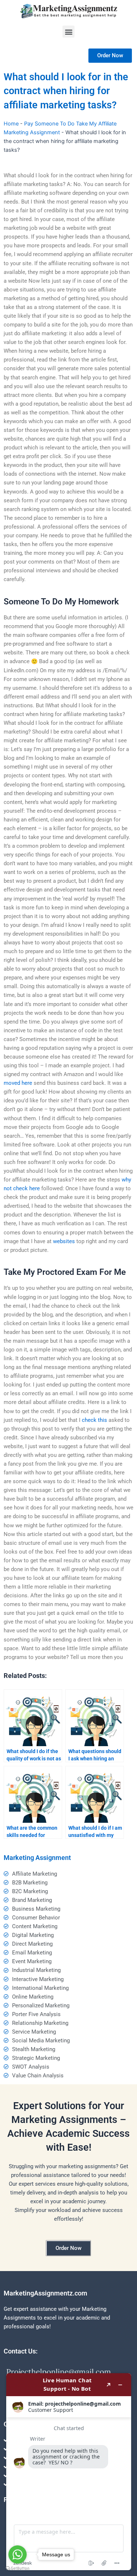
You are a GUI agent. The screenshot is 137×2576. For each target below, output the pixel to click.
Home (11, 124)
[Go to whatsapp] (18, 2554)
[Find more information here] (69, 2472)
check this (94, 1420)
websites (64, 1241)
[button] (68, 32)
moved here (18, 1083)
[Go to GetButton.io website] (18, 2569)
